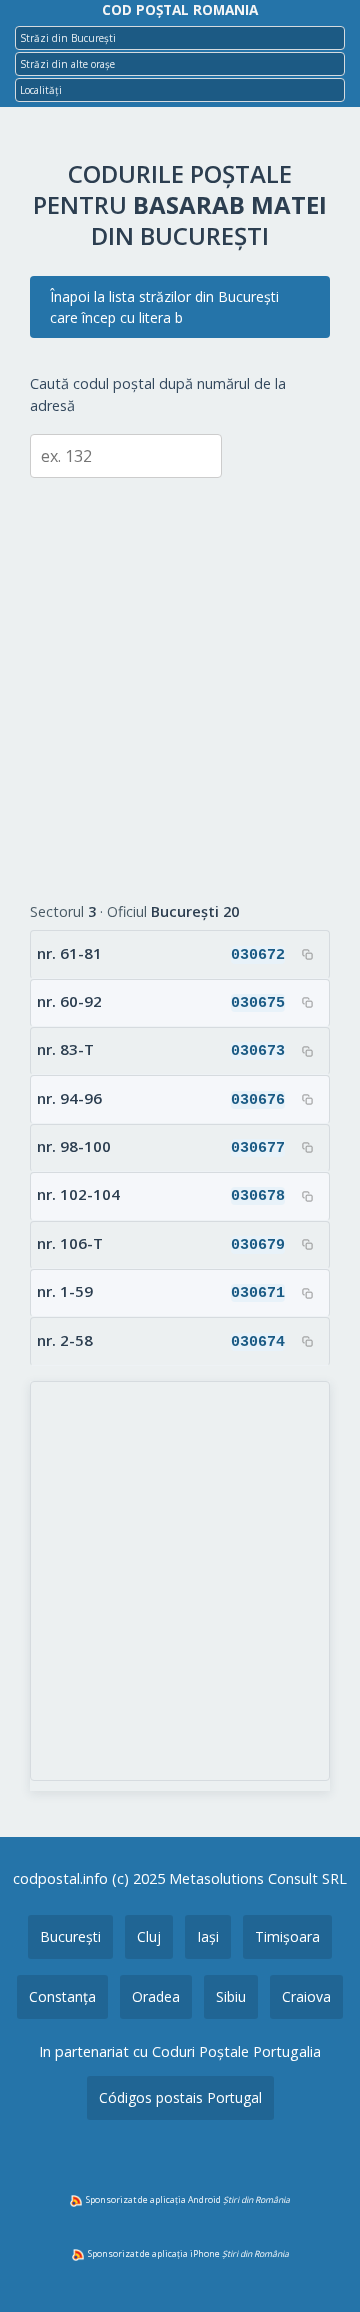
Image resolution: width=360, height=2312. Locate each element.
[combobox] (180, 38)
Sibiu (231, 1996)
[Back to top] (318, 2265)
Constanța (62, 1996)
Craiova (306, 1996)
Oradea (156, 1996)
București (70, 1936)
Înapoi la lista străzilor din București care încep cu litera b (164, 307)
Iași (208, 1936)
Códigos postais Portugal (180, 2097)
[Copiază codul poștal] (307, 954)
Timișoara (287, 1936)
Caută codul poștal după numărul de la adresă (158, 394)
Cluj (149, 1936)
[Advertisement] (180, 675)
